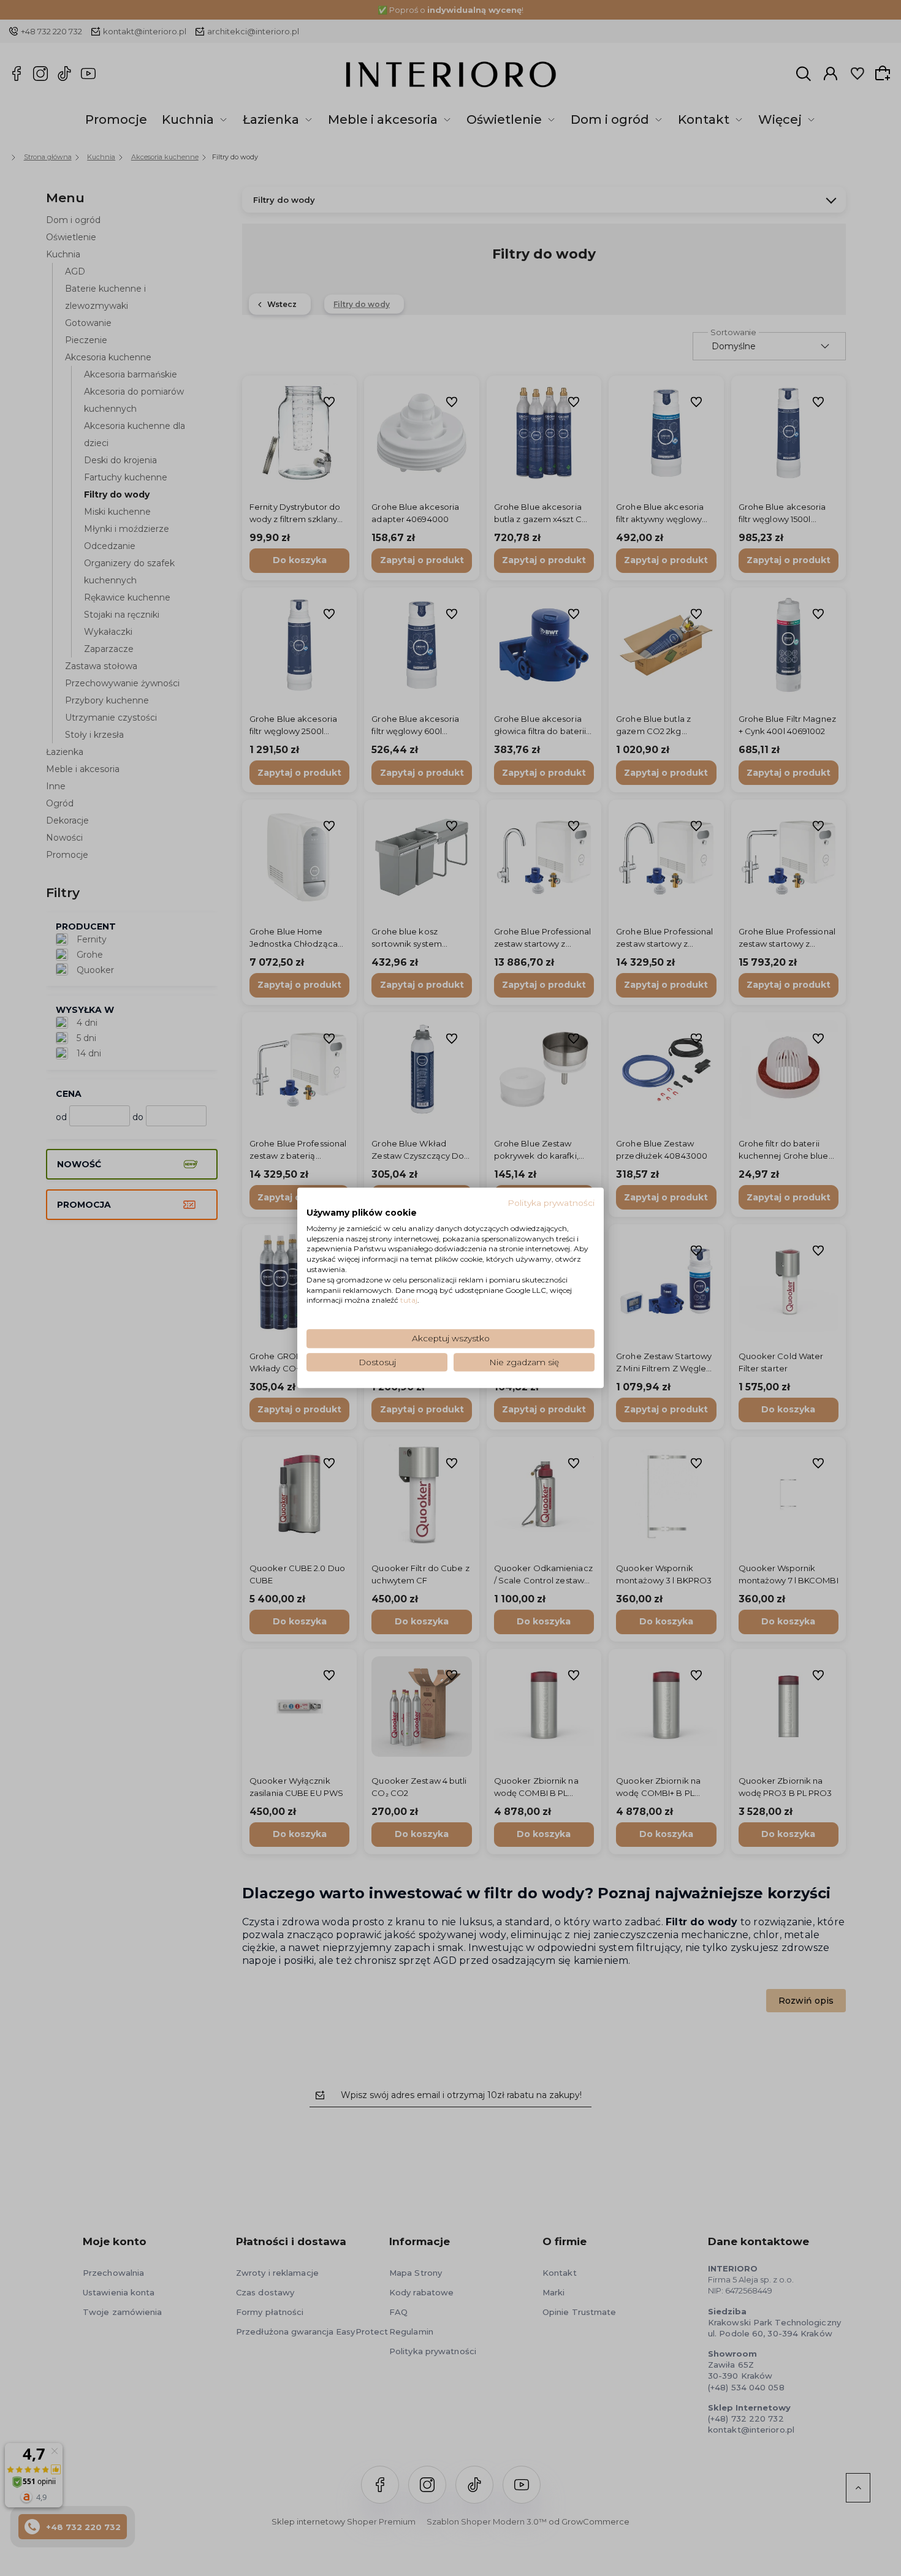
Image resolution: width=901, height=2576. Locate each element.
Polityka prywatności (551, 1203)
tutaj (409, 1301)
